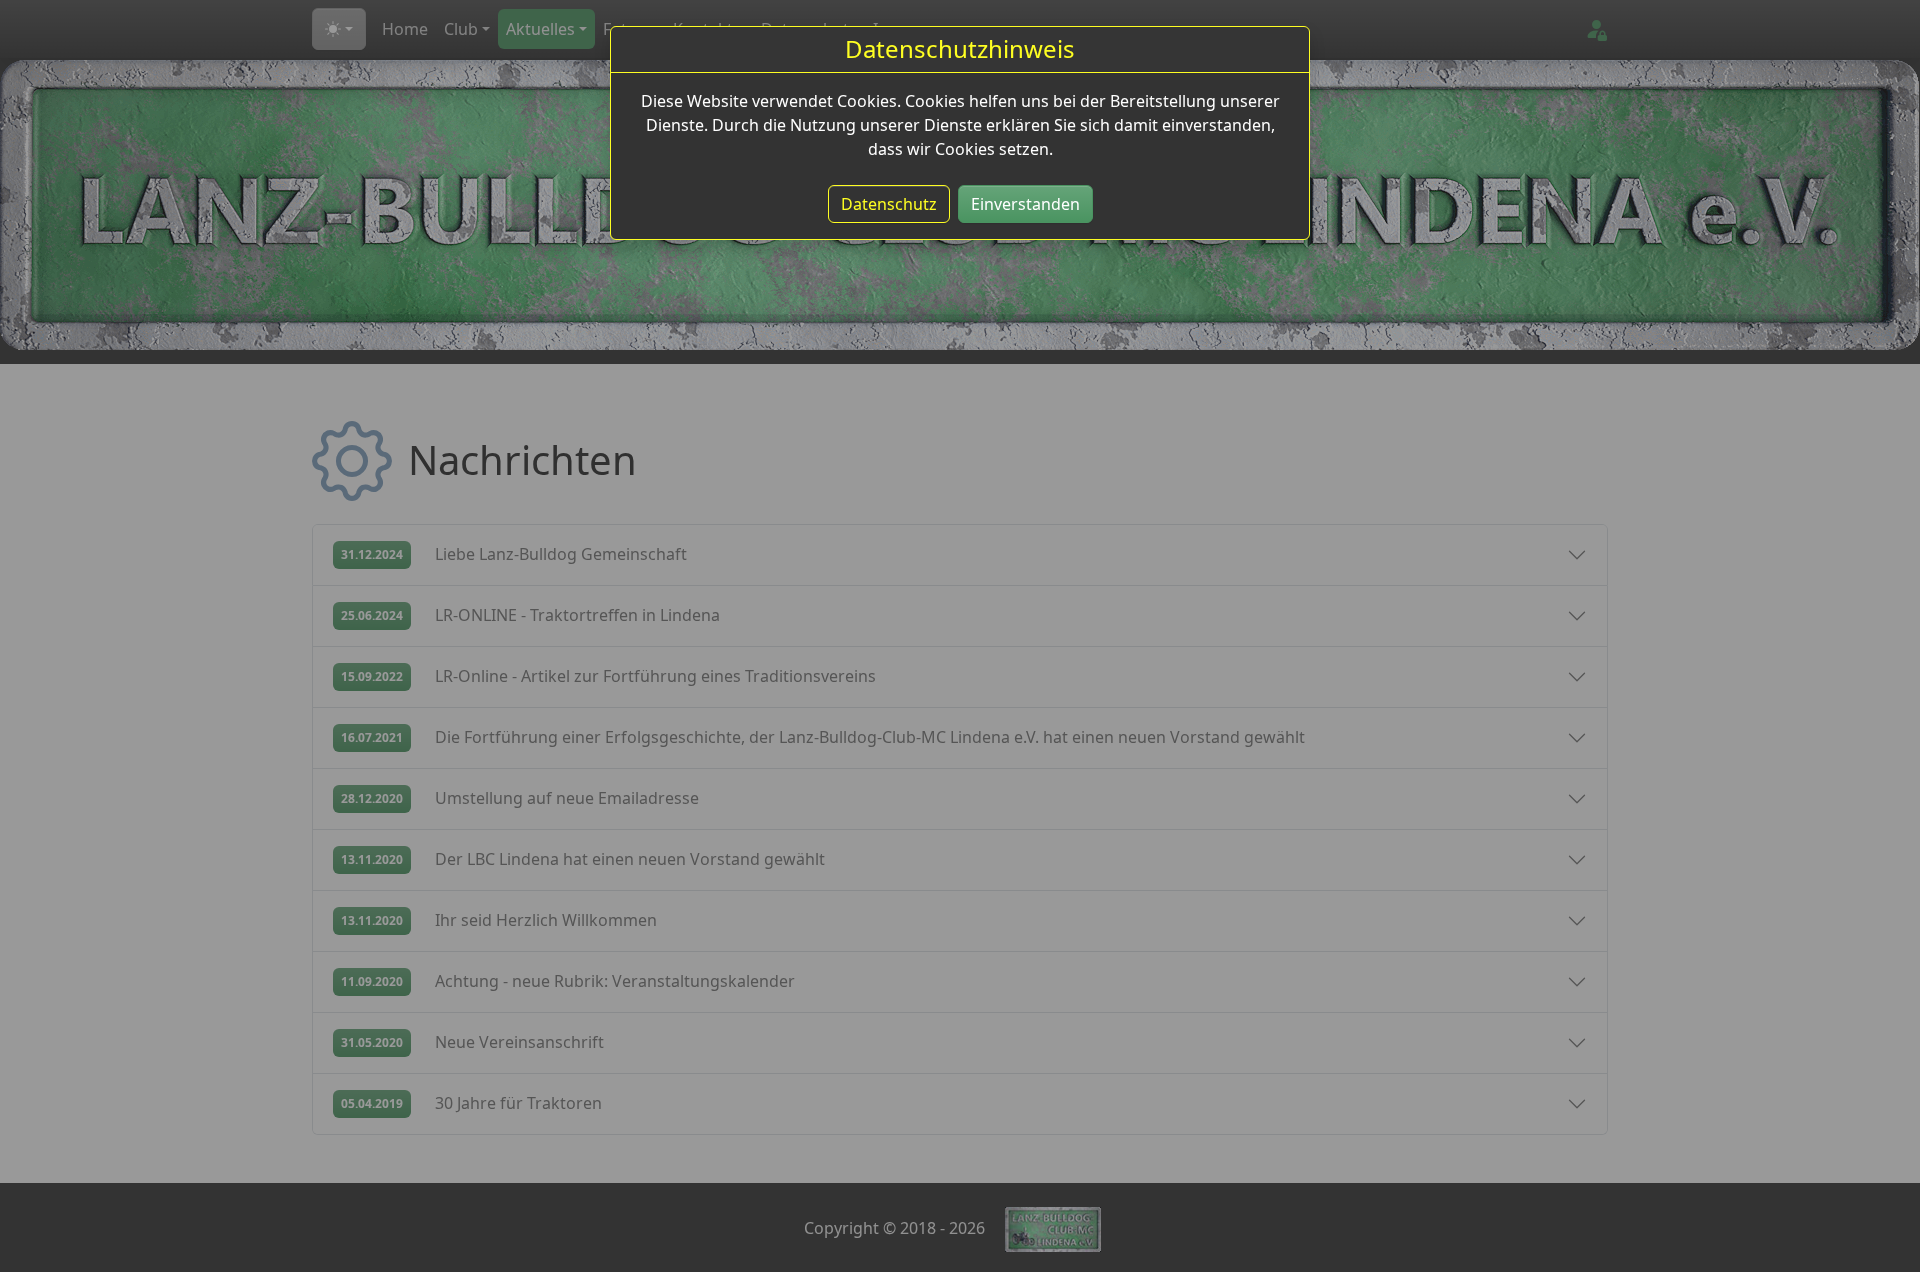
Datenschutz (889, 204)
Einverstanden (1025, 204)
